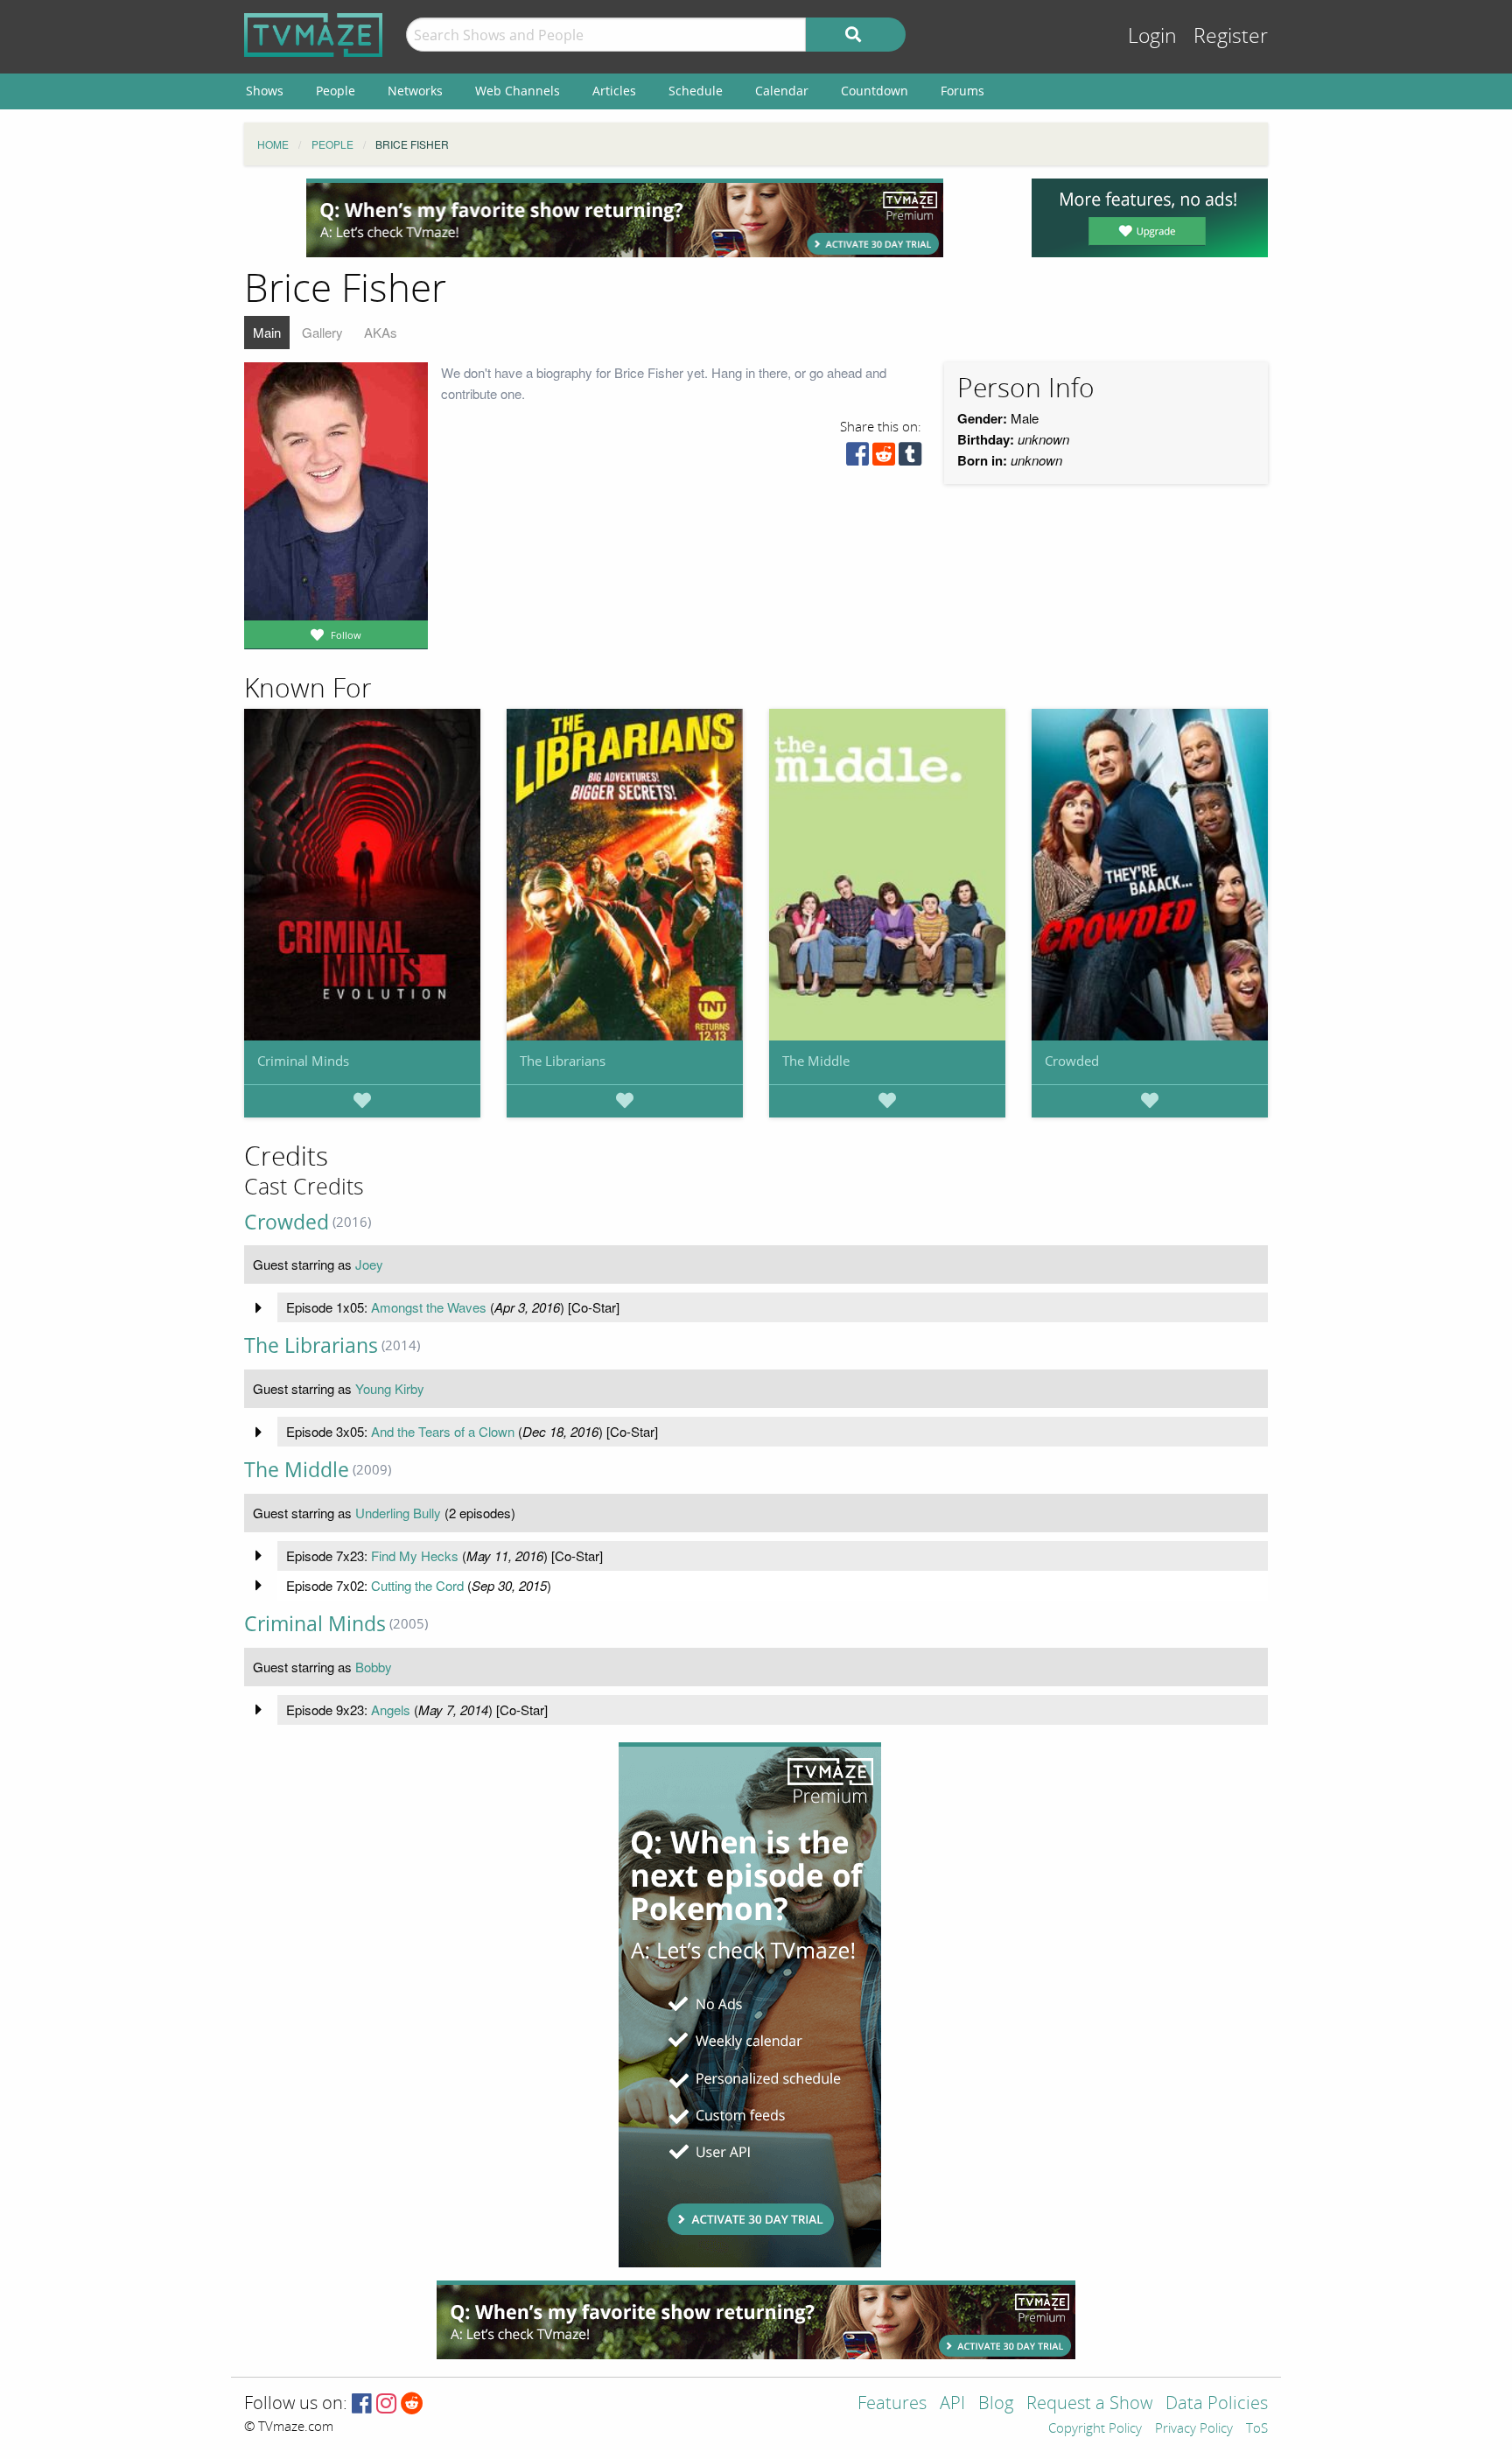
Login (1152, 36)
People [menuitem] (336, 91)
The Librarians (563, 1061)
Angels (391, 1709)
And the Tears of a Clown (443, 1431)
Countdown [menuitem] (875, 91)
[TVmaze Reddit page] (412, 2404)
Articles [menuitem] (614, 91)
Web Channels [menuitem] (518, 91)
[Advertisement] (625, 218)
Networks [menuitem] (415, 91)
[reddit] (884, 458)
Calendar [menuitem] (782, 91)
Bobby (374, 1667)
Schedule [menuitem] (696, 91)
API (952, 2404)
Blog (996, 2404)
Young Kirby (390, 1388)
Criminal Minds (303, 1061)
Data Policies (1217, 2404)
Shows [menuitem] (265, 91)
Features (892, 2404)
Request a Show (1089, 2404)
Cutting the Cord (417, 1585)
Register (1231, 36)
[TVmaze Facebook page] (362, 2404)
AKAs (381, 332)
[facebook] (857, 458)
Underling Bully (398, 1513)
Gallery (322, 332)
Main (267, 332)
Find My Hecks (415, 1555)
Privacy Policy (1194, 2429)
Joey (369, 1264)
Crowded (1072, 1061)
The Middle (816, 1061)
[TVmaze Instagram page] (386, 2404)
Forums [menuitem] (962, 91)
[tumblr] (910, 458)
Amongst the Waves (429, 1307)
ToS (1257, 2429)
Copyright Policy (1095, 2429)
